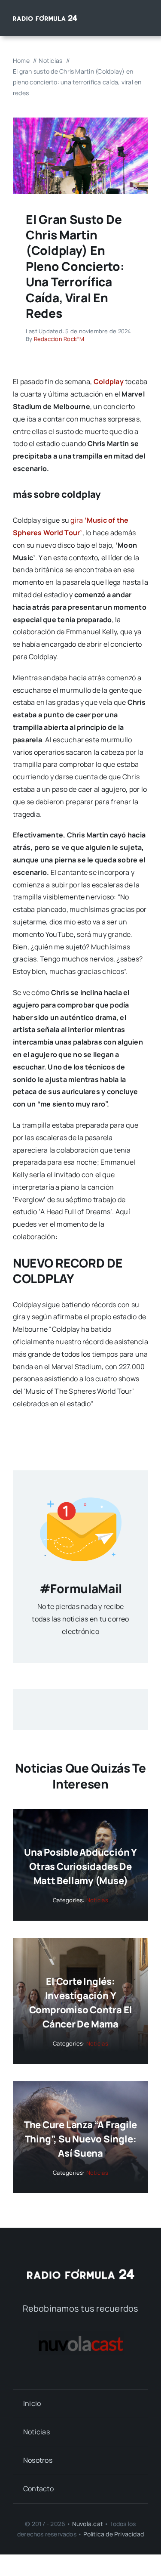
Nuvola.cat (88, 2524)
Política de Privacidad (114, 2534)
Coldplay (109, 381)
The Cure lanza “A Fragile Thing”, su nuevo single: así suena (81, 2139)
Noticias (97, 1900)
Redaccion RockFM (59, 339)
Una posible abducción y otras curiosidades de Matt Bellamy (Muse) (80, 1866)
